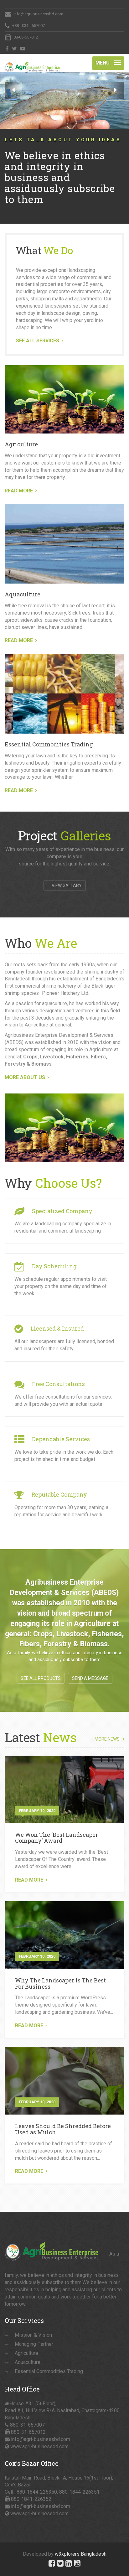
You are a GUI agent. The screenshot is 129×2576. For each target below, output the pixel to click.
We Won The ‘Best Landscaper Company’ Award (57, 1838)
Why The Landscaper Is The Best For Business (60, 1983)
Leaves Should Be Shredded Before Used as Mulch (63, 2129)
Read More (29, 1880)
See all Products (41, 1678)
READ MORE (19, 491)
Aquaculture (23, 594)
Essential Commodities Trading (49, 744)
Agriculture (21, 444)
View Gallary (66, 885)
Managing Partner (34, 2344)
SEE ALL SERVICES (38, 341)
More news (107, 1739)
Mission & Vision (33, 2335)
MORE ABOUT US (25, 1077)
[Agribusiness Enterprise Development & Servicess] (32, 62)
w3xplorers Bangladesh (81, 2554)
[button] (13, 90)
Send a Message (90, 1678)
